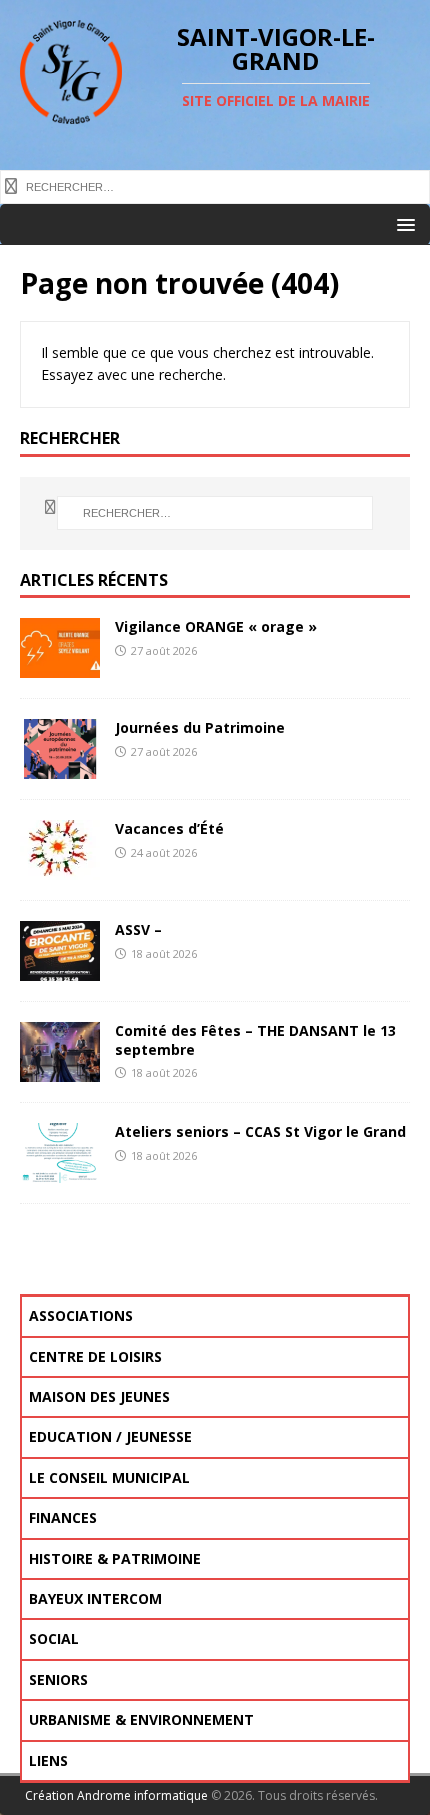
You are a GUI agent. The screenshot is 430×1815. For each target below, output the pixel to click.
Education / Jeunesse (110, 1436)
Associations (81, 1315)
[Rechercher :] (215, 185)
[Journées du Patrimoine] (60, 767)
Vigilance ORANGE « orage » (216, 626)
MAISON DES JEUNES (99, 1396)
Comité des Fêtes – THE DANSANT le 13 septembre (255, 1039)
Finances (63, 1517)
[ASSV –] (60, 969)
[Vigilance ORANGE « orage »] (60, 666)
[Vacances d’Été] (60, 868)
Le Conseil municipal (109, 1477)
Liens (48, 1760)
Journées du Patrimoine (200, 727)
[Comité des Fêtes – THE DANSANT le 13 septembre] (60, 1070)
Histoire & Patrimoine (115, 1558)
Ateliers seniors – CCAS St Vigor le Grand (260, 1131)
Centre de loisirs (95, 1356)
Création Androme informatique (116, 1795)
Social (54, 1638)
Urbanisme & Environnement (141, 1719)
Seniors (58, 1679)
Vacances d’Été (169, 828)
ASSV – (138, 929)
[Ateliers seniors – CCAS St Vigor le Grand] (60, 1171)
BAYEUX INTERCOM (95, 1598)
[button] (402, 223)
